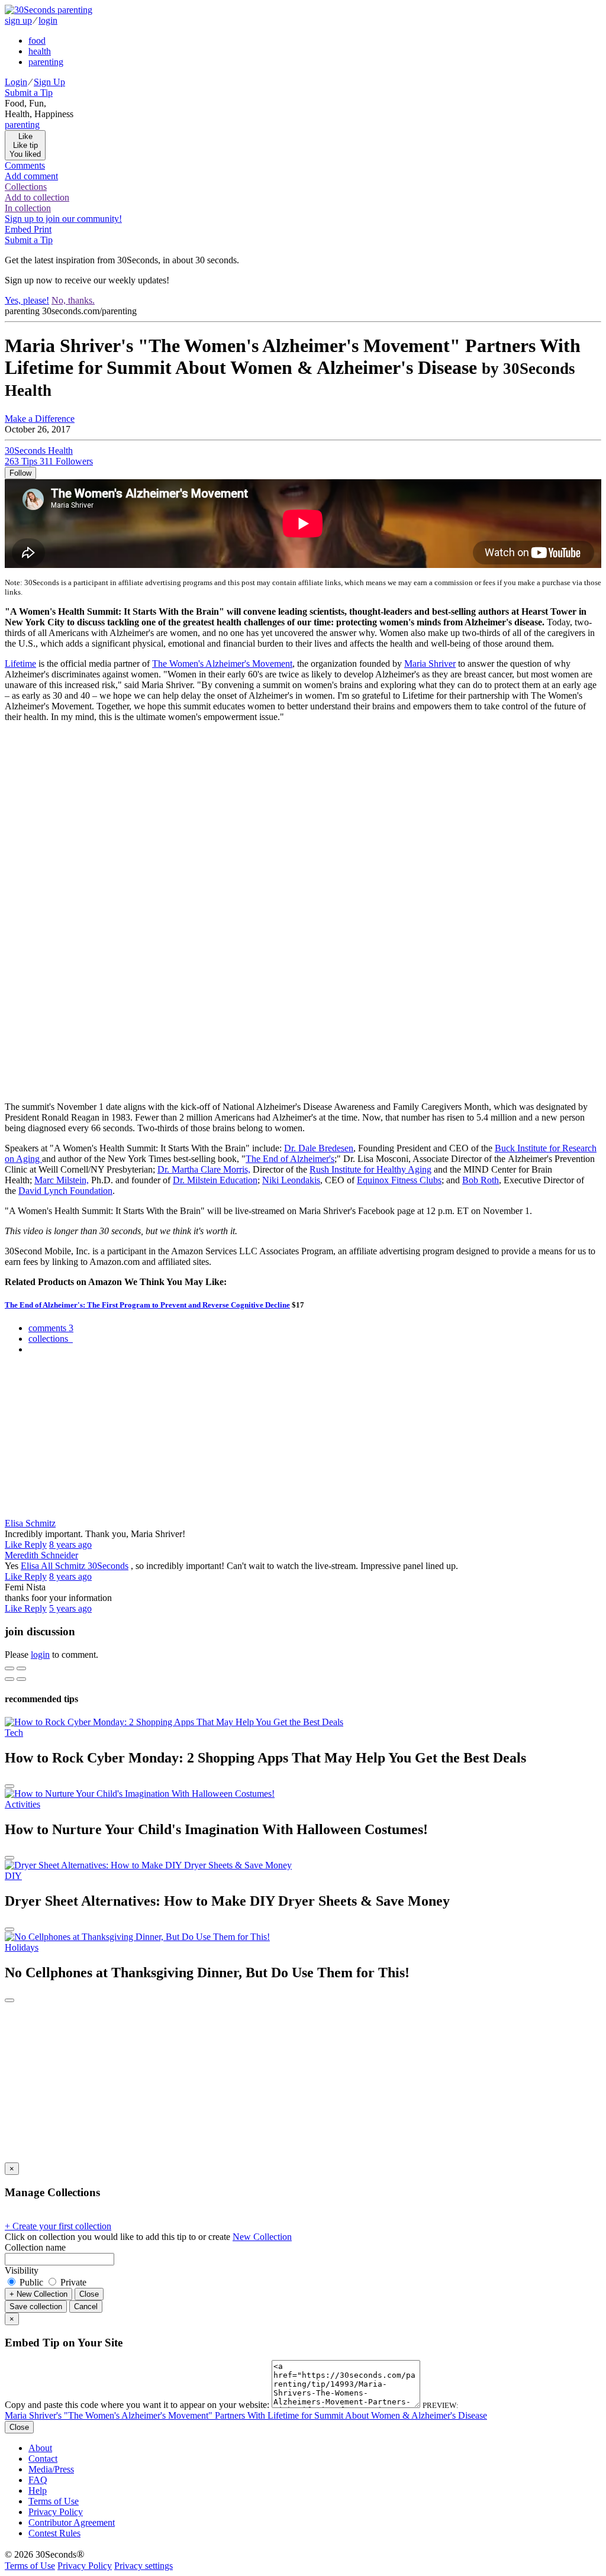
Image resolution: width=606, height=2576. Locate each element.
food (37, 41)
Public (31, 2282)
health (40, 51)
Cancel (86, 2307)
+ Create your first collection (58, 2226)
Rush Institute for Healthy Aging (370, 1169)
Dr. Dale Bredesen (319, 1148)
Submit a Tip (29, 93)
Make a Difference (40, 419)
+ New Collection (38, 2294)
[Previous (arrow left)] (9, 1679)
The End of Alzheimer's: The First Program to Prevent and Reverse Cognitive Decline (147, 1305)
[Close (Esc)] (9, 1668)
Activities (22, 1804)
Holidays (22, 1947)
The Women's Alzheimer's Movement (222, 664)
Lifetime (20, 664)
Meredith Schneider (41, 1555)
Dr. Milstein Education (215, 1180)
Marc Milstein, (62, 1180)
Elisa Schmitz (30, 1523)
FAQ (38, 2480)
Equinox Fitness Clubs (399, 1180)
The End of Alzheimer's (290, 1159)
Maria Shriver (430, 664)
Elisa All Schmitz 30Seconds (75, 1566)
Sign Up (49, 82)
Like (14, 1544)
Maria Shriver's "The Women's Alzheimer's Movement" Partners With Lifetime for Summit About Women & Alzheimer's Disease (246, 2415)
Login (16, 82)
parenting (46, 62)
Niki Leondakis (291, 1180)
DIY (13, 1876)
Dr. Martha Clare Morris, (204, 1169)
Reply (36, 1544)
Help (38, 2491)
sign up (18, 20)
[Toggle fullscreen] (21, 1668)
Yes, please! (27, 300)
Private (72, 2282)
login (48, 20)
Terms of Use (54, 2501)
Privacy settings (144, 2566)
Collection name (35, 2247)
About (40, 2448)
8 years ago (70, 1544)
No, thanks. (73, 300)
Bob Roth (481, 1180)
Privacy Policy (56, 2512)
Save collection (36, 2307)
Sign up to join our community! (63, 219)
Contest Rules (54, 2533)
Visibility (22, 2270)
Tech (14, 1733)
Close (89, 2294)
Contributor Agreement (72, 2522)
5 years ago (70, 1608)
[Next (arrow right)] (21, 1679)
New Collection (262, 2237)
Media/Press (51, 2469)
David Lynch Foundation (65, 1191)
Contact (43, 2459)
